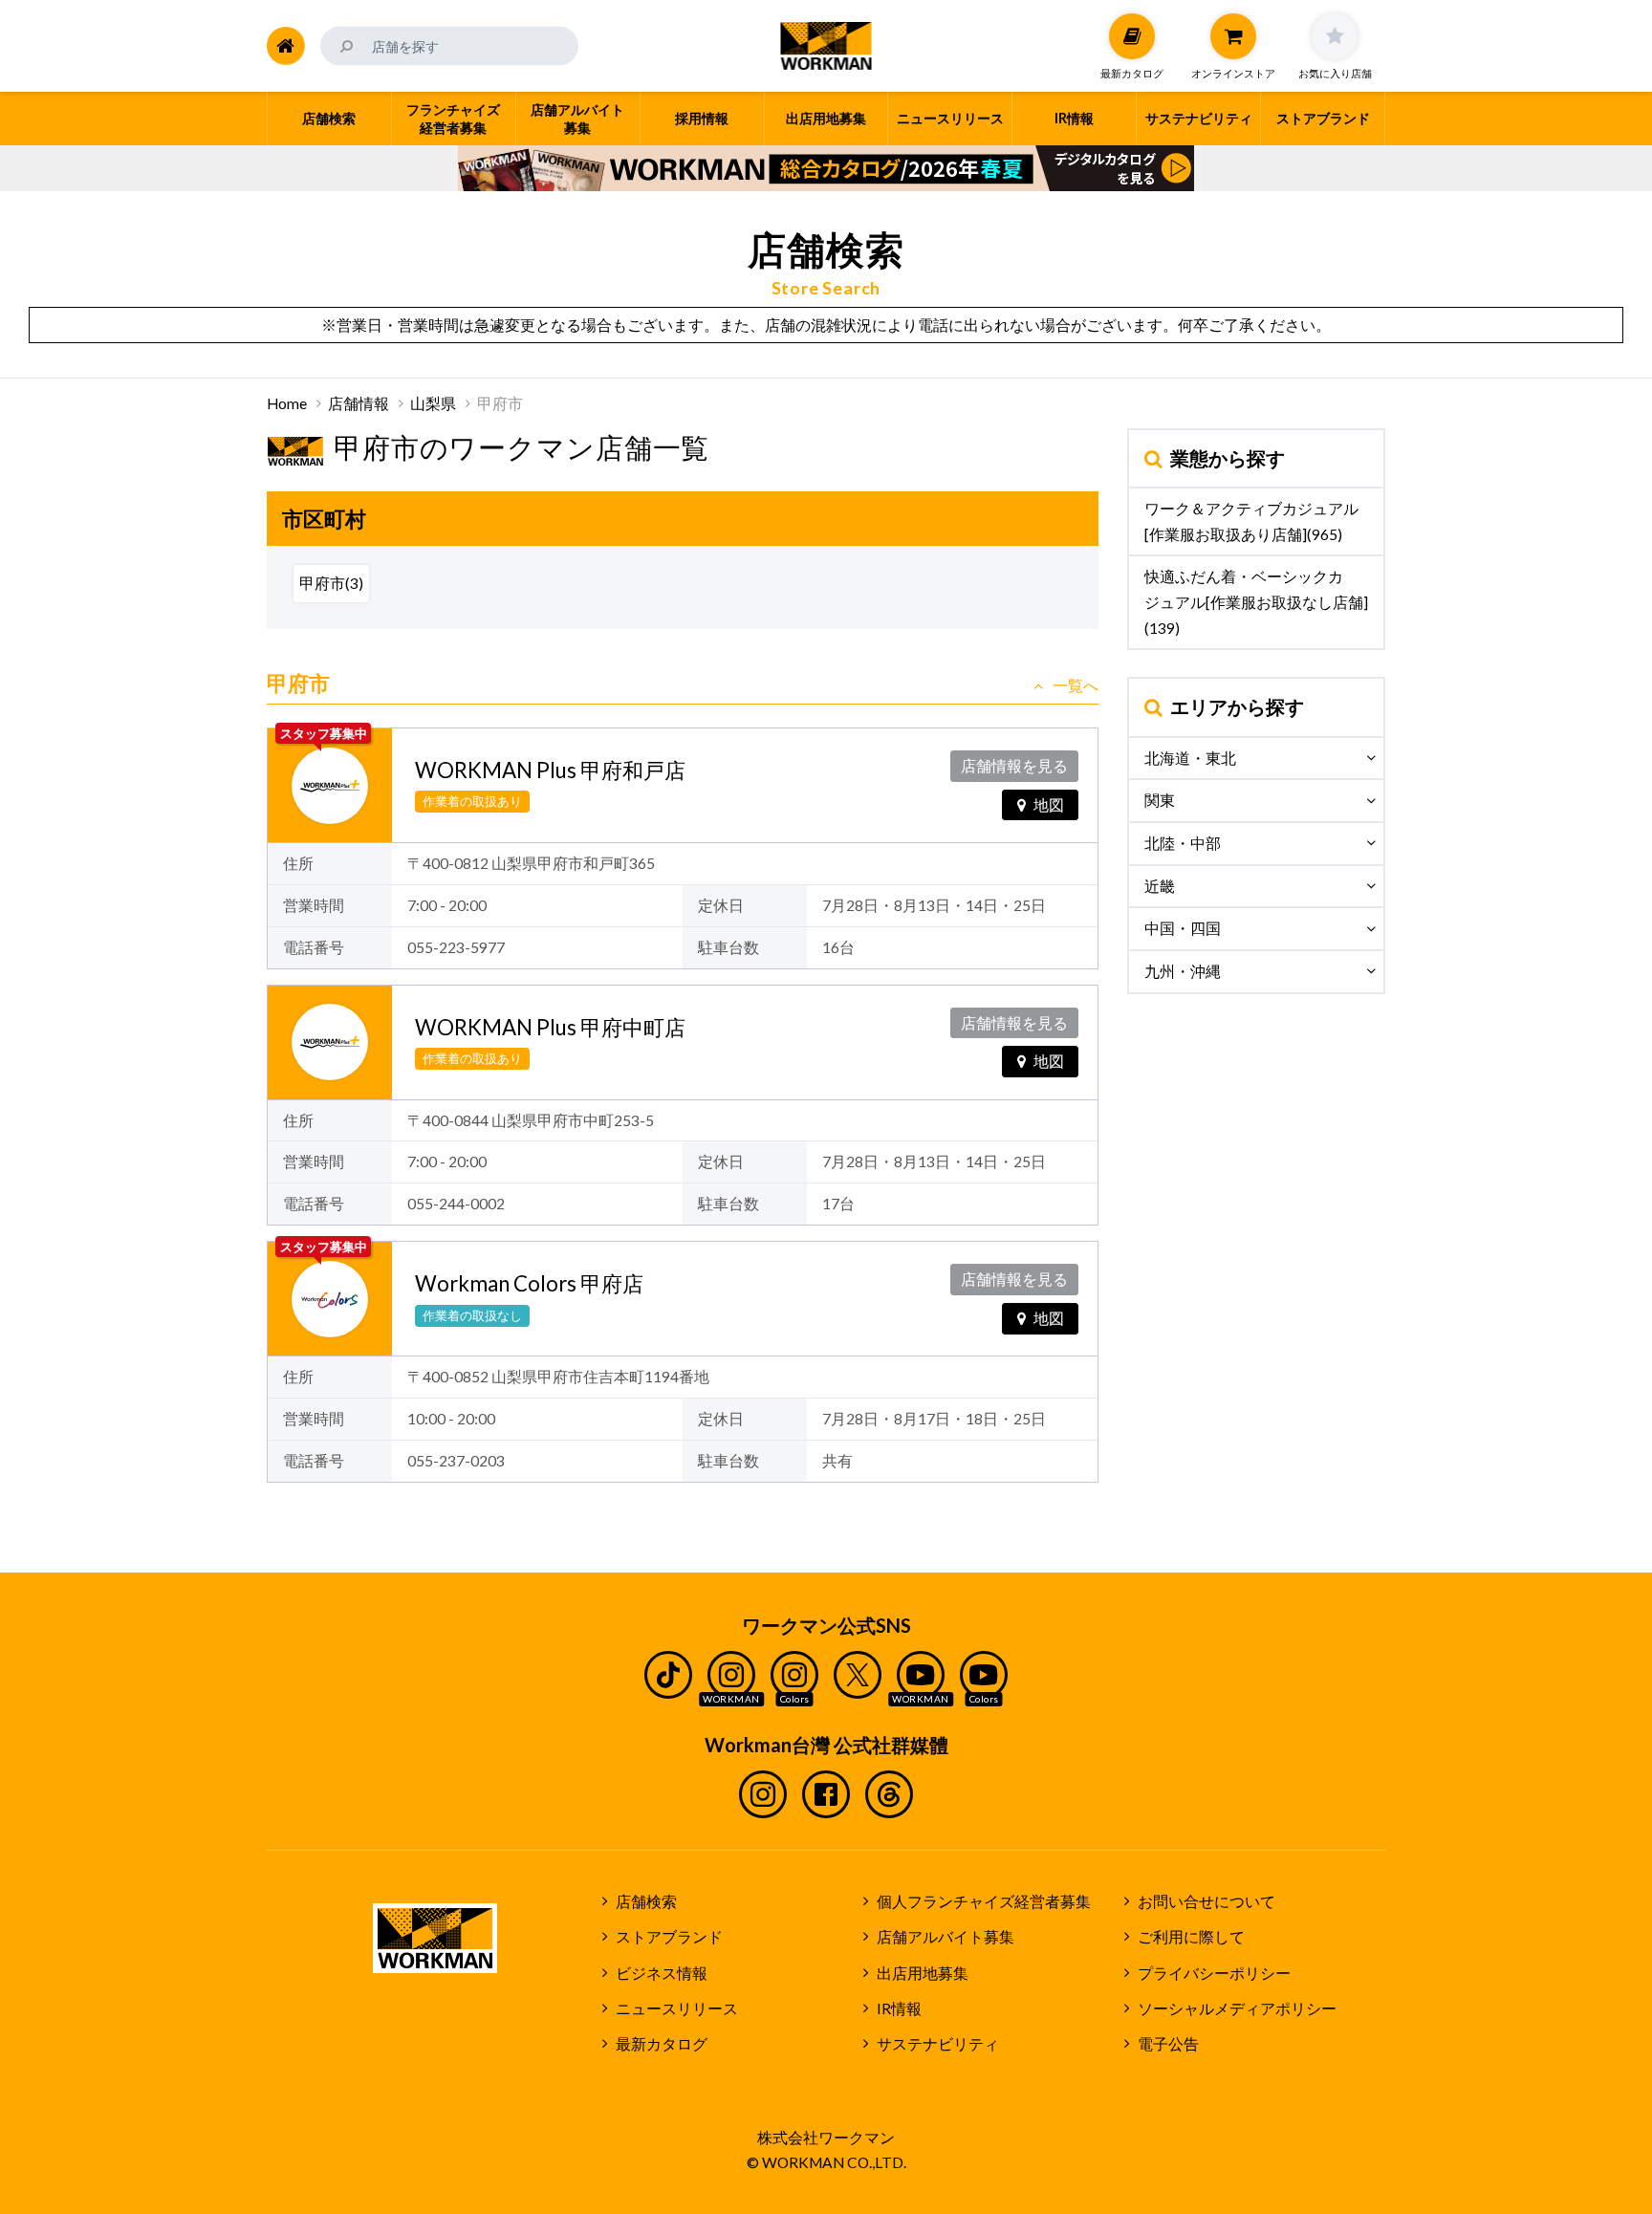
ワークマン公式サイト (826, 46)
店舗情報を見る (1014, 766)
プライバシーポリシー (1214, 1973)
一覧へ (1076, 685)
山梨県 (433, 403)
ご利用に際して (1191, 1937)
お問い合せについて (1206, 1901)
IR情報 (899, 2008)
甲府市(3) (331, 583)
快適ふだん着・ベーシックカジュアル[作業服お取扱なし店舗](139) (1256, 602)
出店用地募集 (923, 1973)
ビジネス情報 (662, 1973)
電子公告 (1168, 2044)
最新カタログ (662, 2044)
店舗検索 (646, 1901)
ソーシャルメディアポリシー (1237, 2008)
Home (287, 403)
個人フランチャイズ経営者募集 (984, 1901)
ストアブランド (669, 1937)
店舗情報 (359, 403)
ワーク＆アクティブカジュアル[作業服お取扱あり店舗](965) (1251, 521)
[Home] (286, 46)
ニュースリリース (677, 2008)
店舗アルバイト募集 (946, 1937)
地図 (1049, 805)
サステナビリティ (938, 2044)
